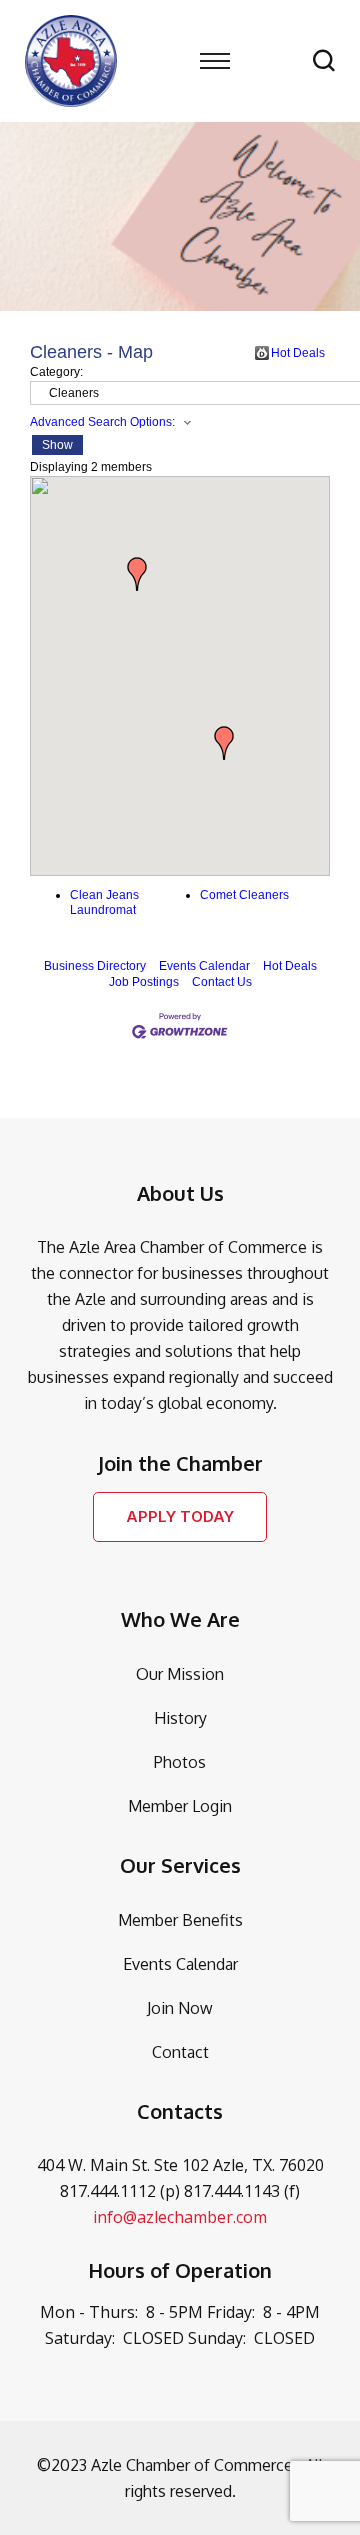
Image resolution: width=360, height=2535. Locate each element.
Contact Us (222, 982)
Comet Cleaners (244, 895)
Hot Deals (298, 353)
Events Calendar (204, 966)
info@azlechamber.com (180, 2217)
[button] (224, 743)
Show (57, 445)
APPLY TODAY (180, 1516)
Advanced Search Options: (102, 422)
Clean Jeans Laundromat (104, 903)
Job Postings (144, 982)
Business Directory (95, 966)
